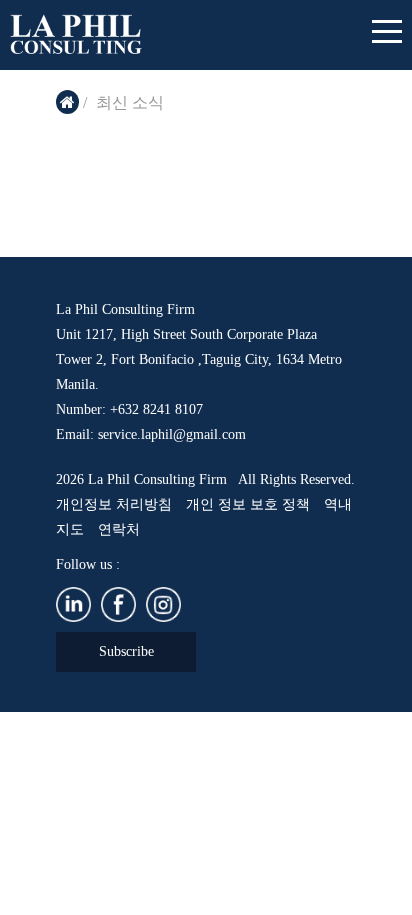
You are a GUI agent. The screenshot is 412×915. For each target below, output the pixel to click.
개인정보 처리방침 (114, 504)
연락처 (119, 529)
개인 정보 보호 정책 (248, 504)
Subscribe (126, 651)
